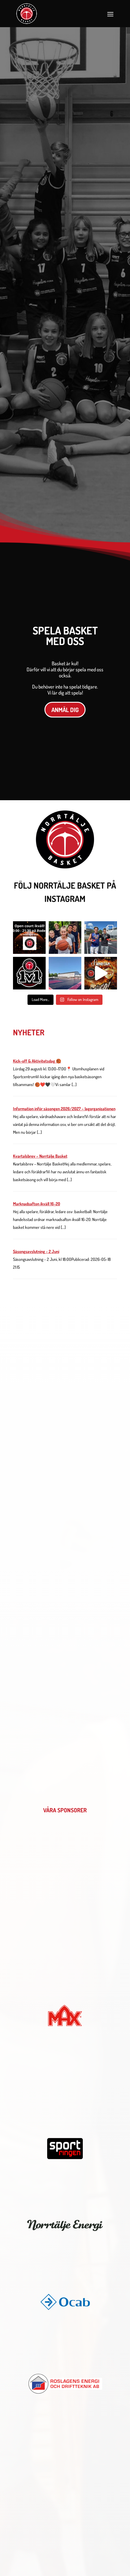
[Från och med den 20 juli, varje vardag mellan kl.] (65, 973)
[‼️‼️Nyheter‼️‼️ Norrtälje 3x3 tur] (29, 973)
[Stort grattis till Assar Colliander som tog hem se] (101, 938)
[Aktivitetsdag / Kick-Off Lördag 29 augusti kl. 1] (65, 938)
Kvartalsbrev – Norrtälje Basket (40, 1156)
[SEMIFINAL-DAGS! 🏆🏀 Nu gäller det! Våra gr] (101, 973)
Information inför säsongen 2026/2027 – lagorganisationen (64, 1109)
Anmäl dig (65, 710)
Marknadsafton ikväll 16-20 (37, 1204)
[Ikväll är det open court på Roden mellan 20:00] (29, 938)
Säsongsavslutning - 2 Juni (36, 1251)
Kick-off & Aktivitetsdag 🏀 (37, 1061)
